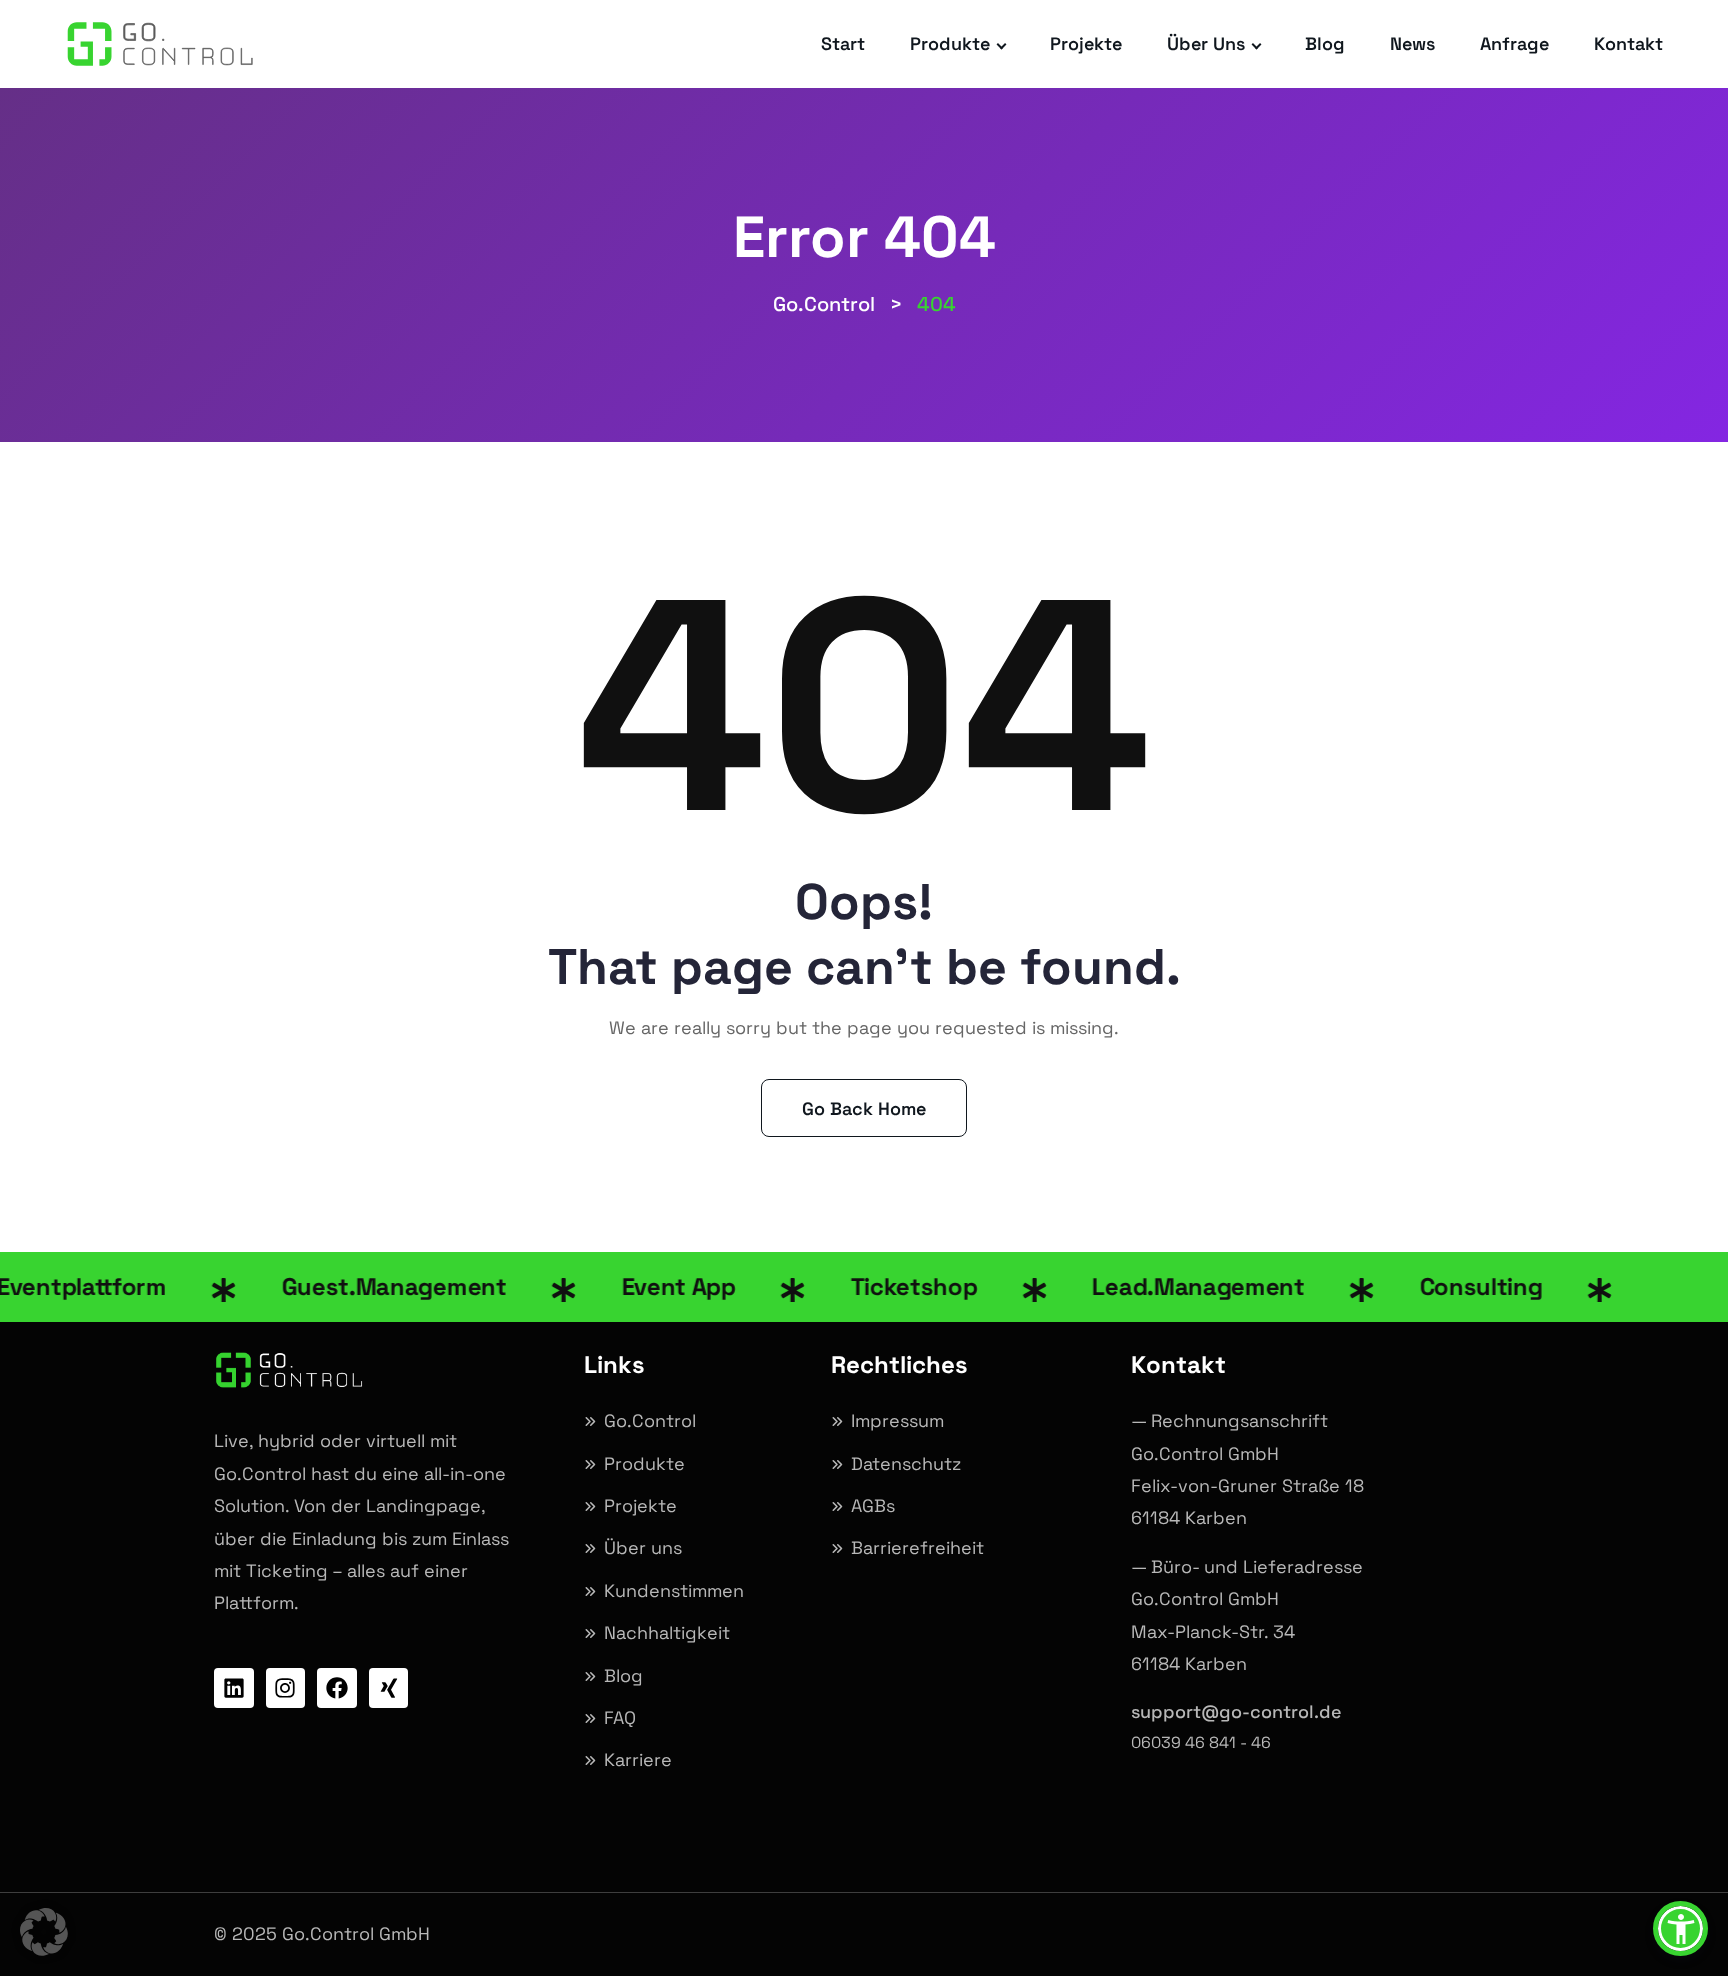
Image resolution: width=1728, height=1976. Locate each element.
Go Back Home (864, 1108)
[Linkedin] (234, 1688)
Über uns (1206, 43)
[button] (44, 1932)
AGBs (873, 1505)
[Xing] (389, 1688)
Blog (1325, 43)
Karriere (638, 1759)
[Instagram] (286, 1688)
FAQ (620, 1717)
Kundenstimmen (674, 1590)
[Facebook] (337, 1688)
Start (843, 43)
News (1412, 43)
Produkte (950, 43)
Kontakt (1628, 43)
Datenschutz (906, 1463)
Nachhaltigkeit (667, 1632)
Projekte (1086, 43)
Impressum (897, 1420)
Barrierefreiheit (917, 1547)
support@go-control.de (1236, 1711)
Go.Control (650, 1420)
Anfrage (1514, 43)
